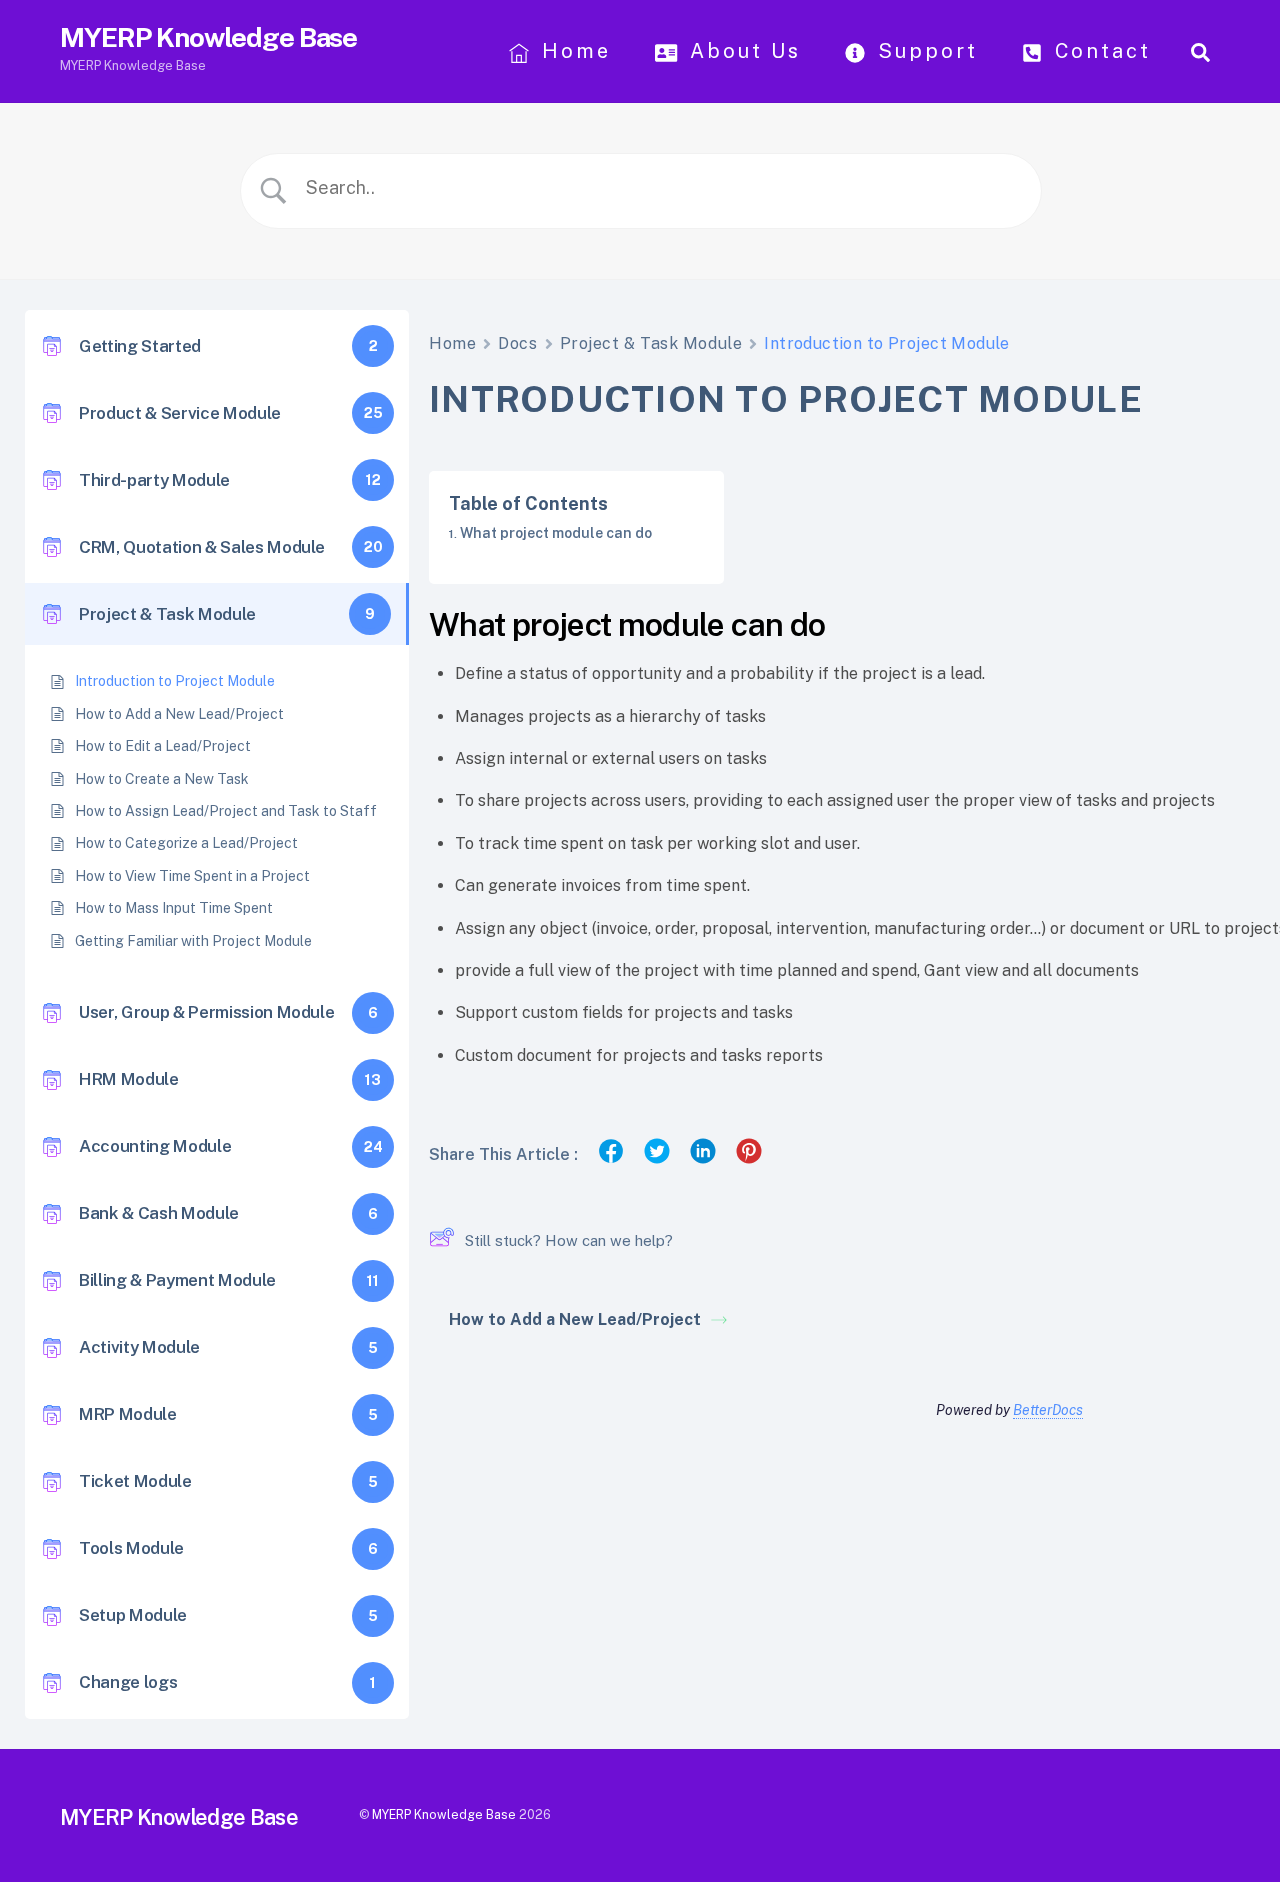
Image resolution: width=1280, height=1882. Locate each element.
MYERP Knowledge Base (444, 1814)
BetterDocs (1048, 1410)
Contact (1099, 51)
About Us (741, 51)
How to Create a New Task (162, 779)
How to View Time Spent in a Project (192, 876)
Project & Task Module (651, 343)
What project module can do (556, 533)
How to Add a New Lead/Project (179, 714)
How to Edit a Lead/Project (163, 746)
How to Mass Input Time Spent (174, 908)
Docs (517, 343)
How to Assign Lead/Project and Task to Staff (226, 811)
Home (572, 51)
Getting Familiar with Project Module (193, 941)
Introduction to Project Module (175, 681)
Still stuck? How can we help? (569, 1240)
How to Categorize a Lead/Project (186, 843)
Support (924, 51)
